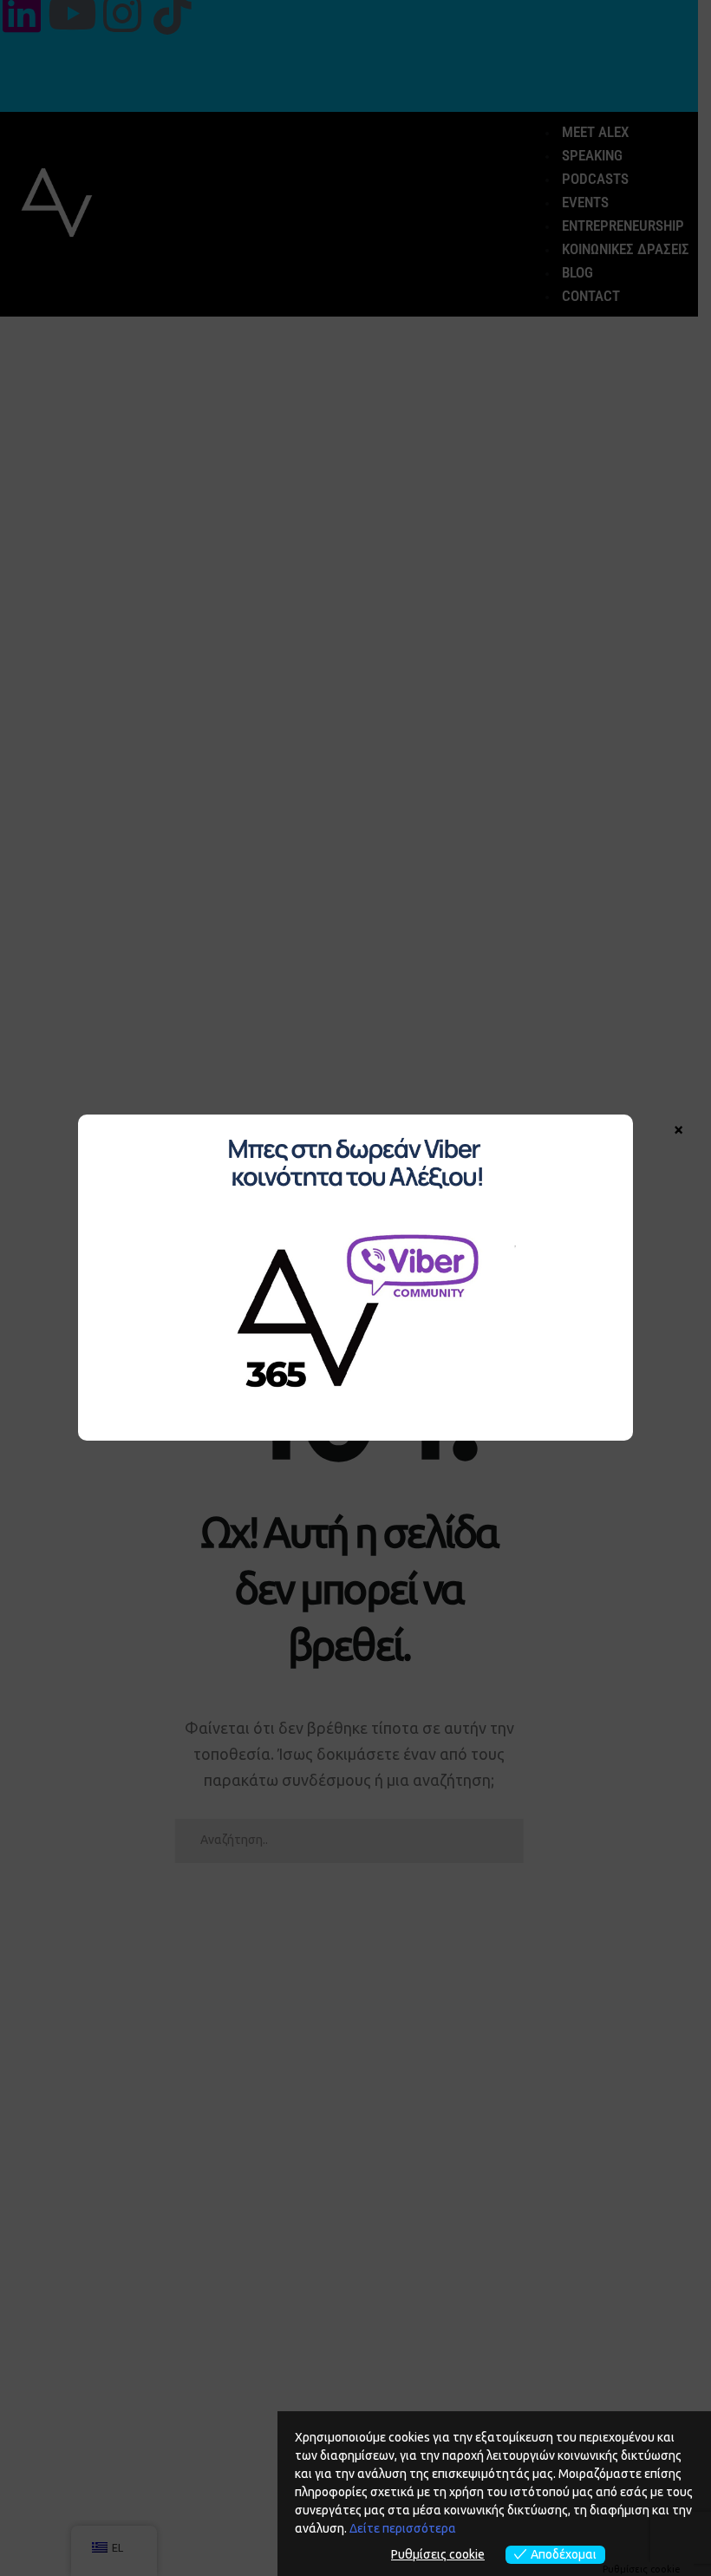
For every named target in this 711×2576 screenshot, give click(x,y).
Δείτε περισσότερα (403, 2528)
